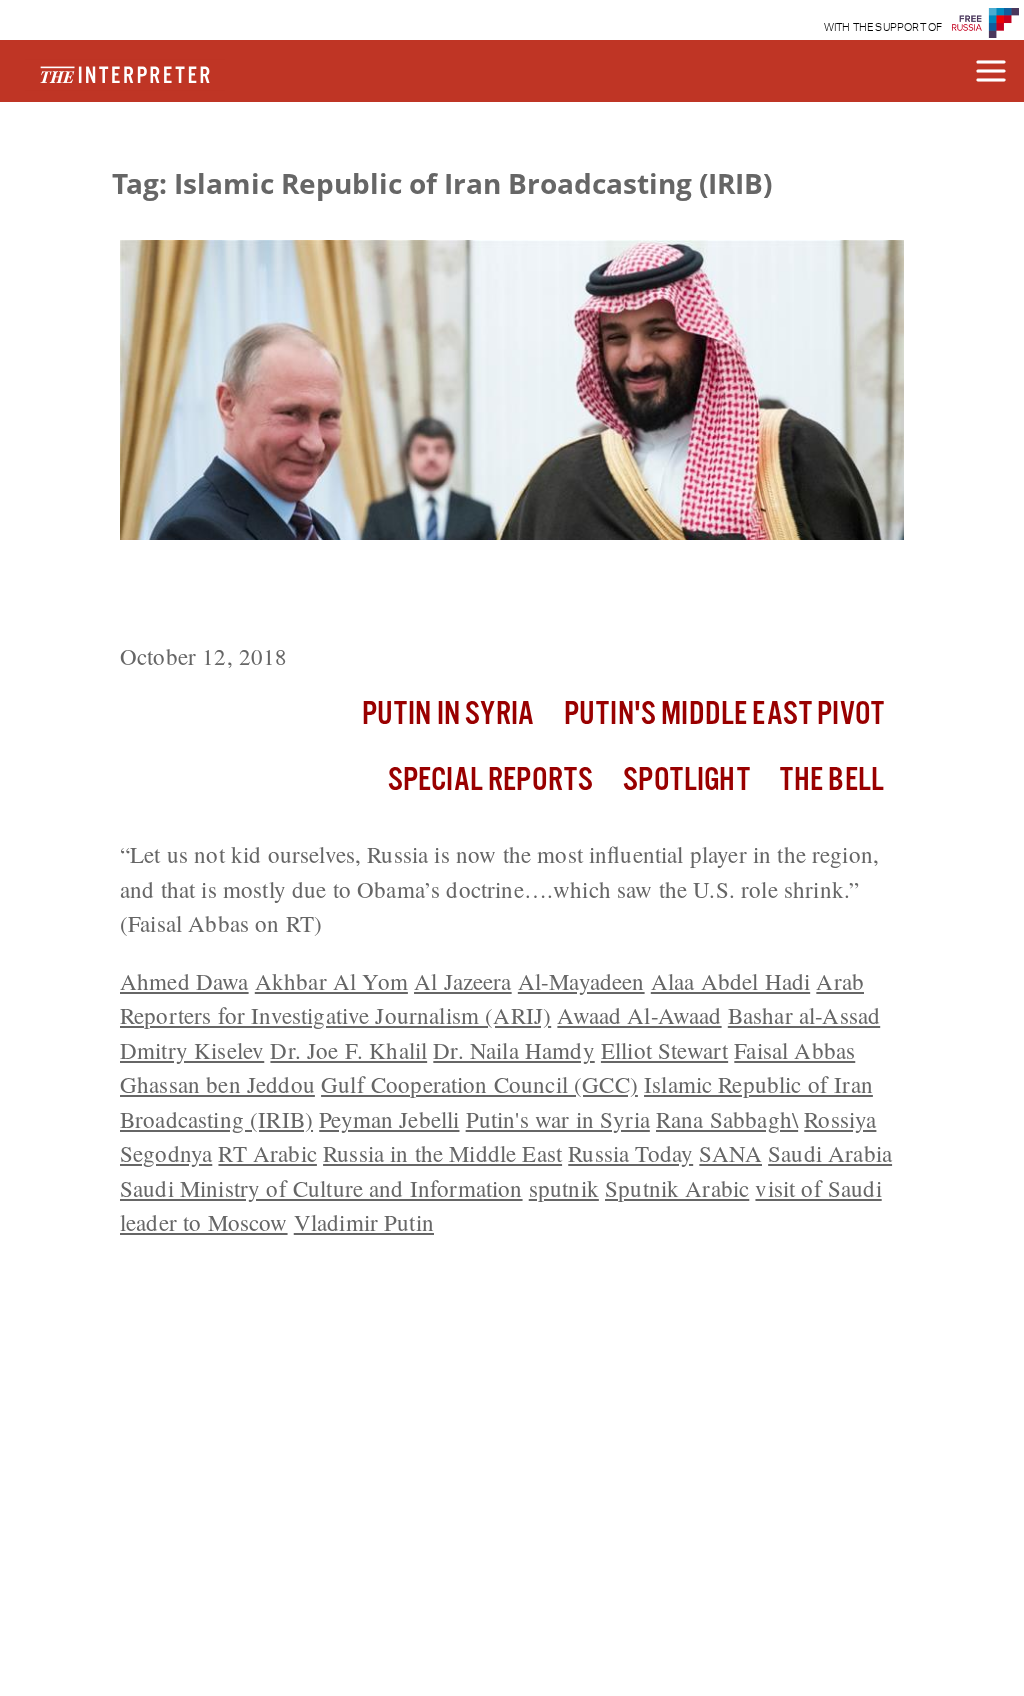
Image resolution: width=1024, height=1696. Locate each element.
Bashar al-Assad (804, 1015)
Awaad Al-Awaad (639, 1015)
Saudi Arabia (830, 1153)
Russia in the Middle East (442, 1153)
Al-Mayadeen (581, 981)
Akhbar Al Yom (331, 981)
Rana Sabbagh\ (727, 1119)
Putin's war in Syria (558, 1119)
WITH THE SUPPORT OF (883, 27)
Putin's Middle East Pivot (724, 714)
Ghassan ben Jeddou (217, 1084)
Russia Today (630, 1153)
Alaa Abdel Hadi (730, 981)
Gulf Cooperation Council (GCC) (479, 1084)
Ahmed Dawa (184, 981)
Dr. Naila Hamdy (513, 1050)
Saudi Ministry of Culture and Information (321, 1188)
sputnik (564, 1188)
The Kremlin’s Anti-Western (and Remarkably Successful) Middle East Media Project (490, 594)
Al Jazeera (463, 981)
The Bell (832, 780)
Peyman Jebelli (389, 1119)
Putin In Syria (448, 714)
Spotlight (686, 780)
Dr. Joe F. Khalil (348, 1050)
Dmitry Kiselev (192, 1050)
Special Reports (490, 780)
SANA (730, 1153)
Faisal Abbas (794, 1050)
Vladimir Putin (364, 1222)
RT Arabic (267, 1153)
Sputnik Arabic (677, 1188)
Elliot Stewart (664, 1050)
